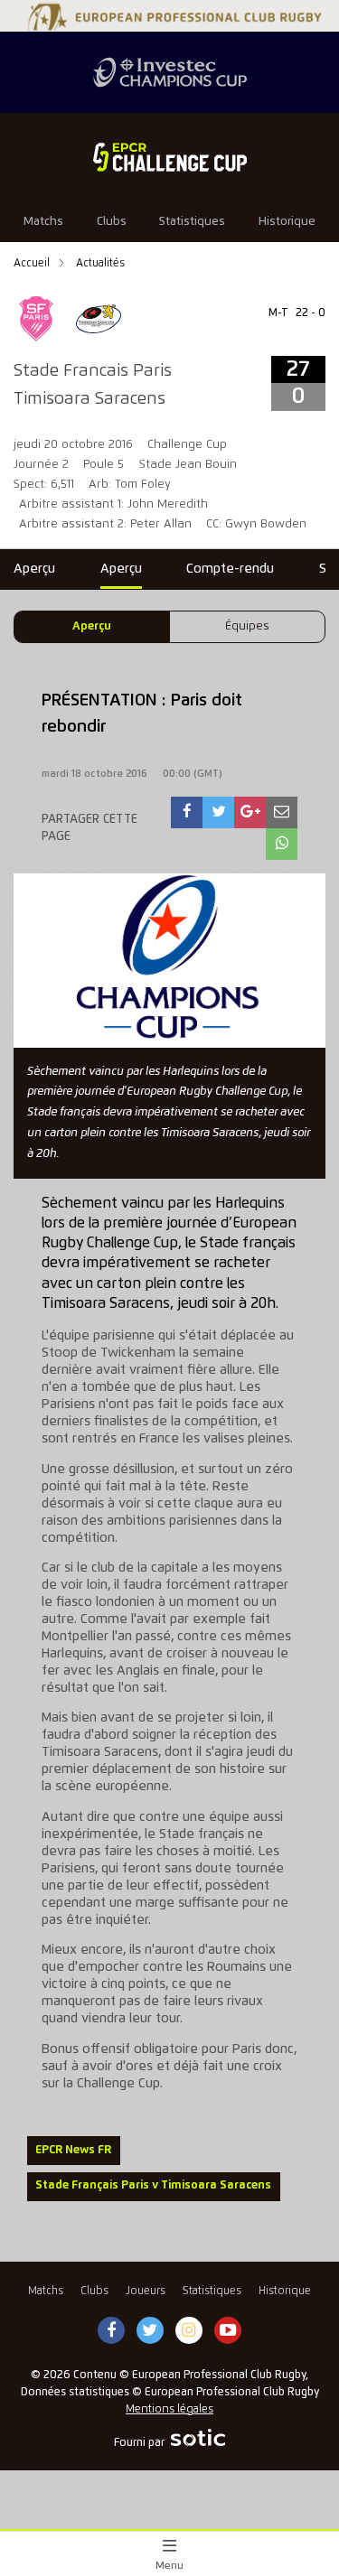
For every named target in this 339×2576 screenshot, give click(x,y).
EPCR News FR (73, 2150)
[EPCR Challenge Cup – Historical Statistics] (169, 157)
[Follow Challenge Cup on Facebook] (111, 2331)
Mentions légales (169, 2409)
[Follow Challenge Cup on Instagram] (189, 2331)
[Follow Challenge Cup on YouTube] (228, 2331)
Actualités (100, 263)
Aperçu (92, 626)
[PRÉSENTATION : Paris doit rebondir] (187, 812)
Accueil (33, 263)
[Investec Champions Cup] (169, 72)
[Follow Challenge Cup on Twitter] (150, 2331)
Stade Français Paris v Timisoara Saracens (153, 2185)
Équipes (247, 626)
